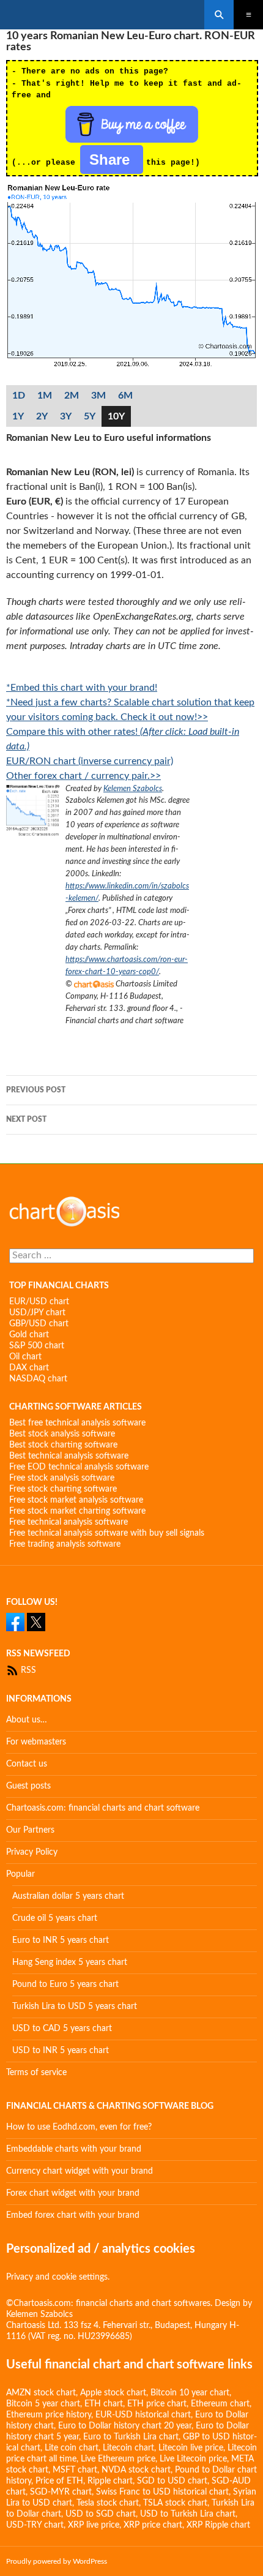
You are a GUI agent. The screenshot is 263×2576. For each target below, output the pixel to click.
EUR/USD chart (39, 1302)
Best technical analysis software (69, 1456)
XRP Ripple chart (218, 2525)
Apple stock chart (113, 2393)
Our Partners (30, 1830)
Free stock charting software (63, 1489)
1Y (18, 416)
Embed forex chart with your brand (73, 2215)
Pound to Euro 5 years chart (65, 1985)
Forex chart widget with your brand (73, 2193)
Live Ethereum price (118, 2459)
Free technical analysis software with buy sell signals (107, 1533)
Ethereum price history (49, 2415)
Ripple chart (110, 2481)
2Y (42, 416)
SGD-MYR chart (61, 2492)
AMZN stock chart (41, 2393)
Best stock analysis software (62, 1434)
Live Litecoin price (193, 2459)
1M (45, 396)
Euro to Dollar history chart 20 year (125, 2426)
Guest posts (28, 1786)
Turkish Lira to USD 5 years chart (75, 2007)
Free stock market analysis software (76, 1500)
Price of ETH (59, 2481)
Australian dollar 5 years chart (68, 1896)
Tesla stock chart (108, 2503)
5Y (90, 416)
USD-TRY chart (35, 2525)
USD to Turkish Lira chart (188, 2514)
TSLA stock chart (175, 2503)
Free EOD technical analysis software (79, 1467)
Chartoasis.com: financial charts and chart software (103, 1808)
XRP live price (94, 2525)
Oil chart (25, 1357)
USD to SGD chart (101, 2514)
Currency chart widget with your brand (80, 2171)
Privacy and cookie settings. (58, 2277)
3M (98, 396)
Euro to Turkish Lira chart (131, 2437)
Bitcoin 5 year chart (43, 2404)
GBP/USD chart (39, 1324)
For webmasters (36, 1742)
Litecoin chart (128, 2448)
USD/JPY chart (37, 1313)
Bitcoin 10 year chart (190, 2393)
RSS (27, 1670)
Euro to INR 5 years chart (61, 1940)
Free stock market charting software (77, 1511)
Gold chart (29, 1335)
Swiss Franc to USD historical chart (162, 2492)
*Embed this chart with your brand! (82, 688)
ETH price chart (157, 2404)
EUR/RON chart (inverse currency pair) (90, 761)
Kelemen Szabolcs (133, 789)
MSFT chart (75, 2470)
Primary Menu (248, 15)
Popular (20, 1874)
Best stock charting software (63, 1445)
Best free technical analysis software (77, 1423)
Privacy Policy (32, 1852)
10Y (116, 416)
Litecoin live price (191, 2448)
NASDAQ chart (38, 1379)
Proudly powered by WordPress (57, 2561)
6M (125, 396)
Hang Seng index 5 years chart (70, 1962)
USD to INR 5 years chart (61, 2051)
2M (72, 396)
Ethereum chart (220, 2404)
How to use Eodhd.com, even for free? (79, 2127)
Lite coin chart (72, 2448)
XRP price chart (153, 2525)
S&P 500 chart (37, 1346)
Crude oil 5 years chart (55, 1918)
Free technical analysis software (69, 1522)
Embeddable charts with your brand (74, 2149)
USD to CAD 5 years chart (62, 2029)
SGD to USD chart (172, 2481)
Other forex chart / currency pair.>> (83, 776)
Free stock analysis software (62, 1478)
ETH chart (104, 2404)
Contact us (27, 1764)
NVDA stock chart (136, 2470)
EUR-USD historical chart (143, 2415)
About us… (27, 1720)
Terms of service (36, 2073)
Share (112, 160)
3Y (66, 416)
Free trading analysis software (65, 1544)
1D (19, 396)
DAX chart (29, 1368)
